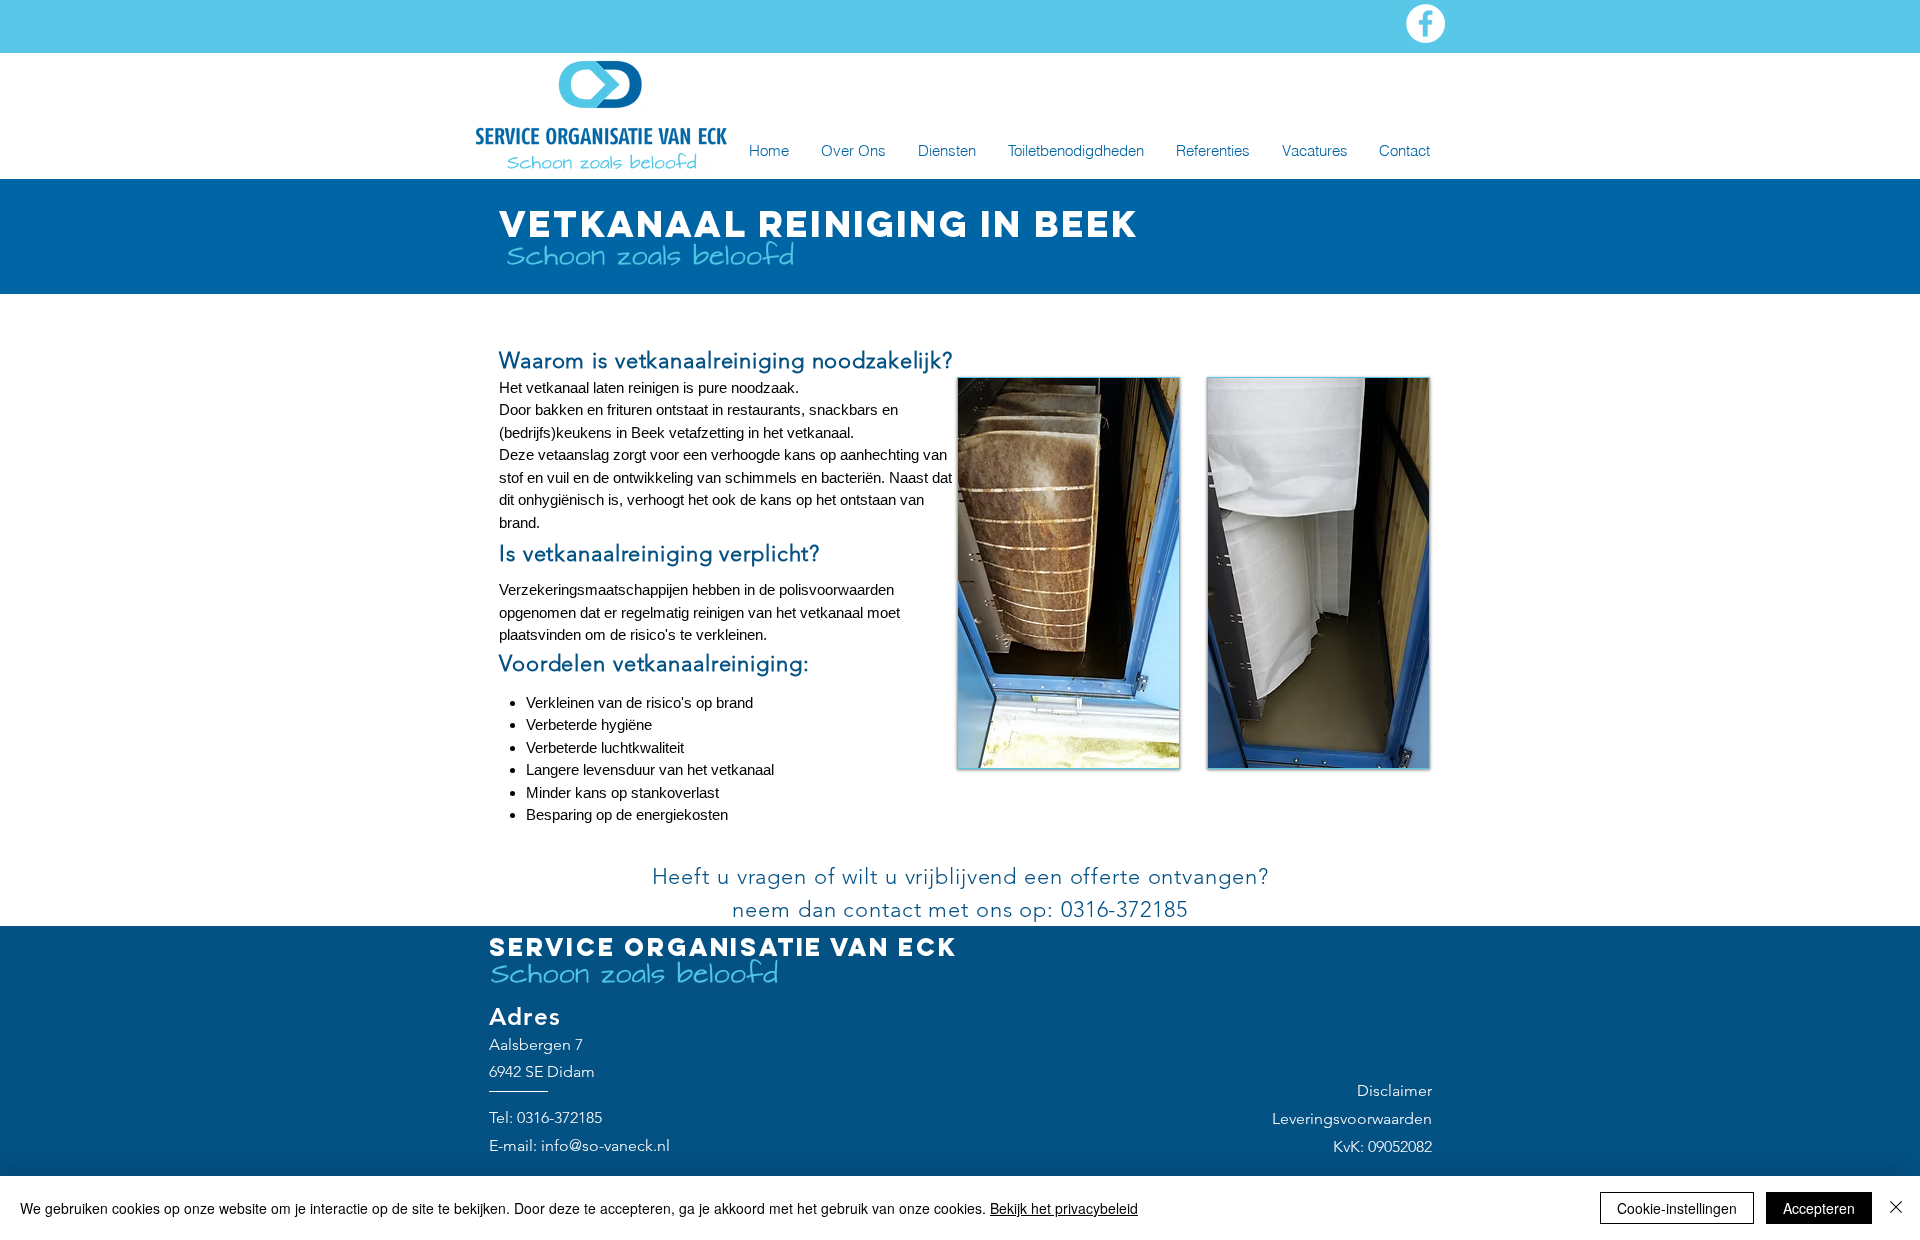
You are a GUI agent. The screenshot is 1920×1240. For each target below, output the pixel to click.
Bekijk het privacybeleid (1064, 1208)
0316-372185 (559, 1117)
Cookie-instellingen (1677, 1208)
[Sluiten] (1896, 1208)
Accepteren (1819, 1208)
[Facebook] (1425, 23)
